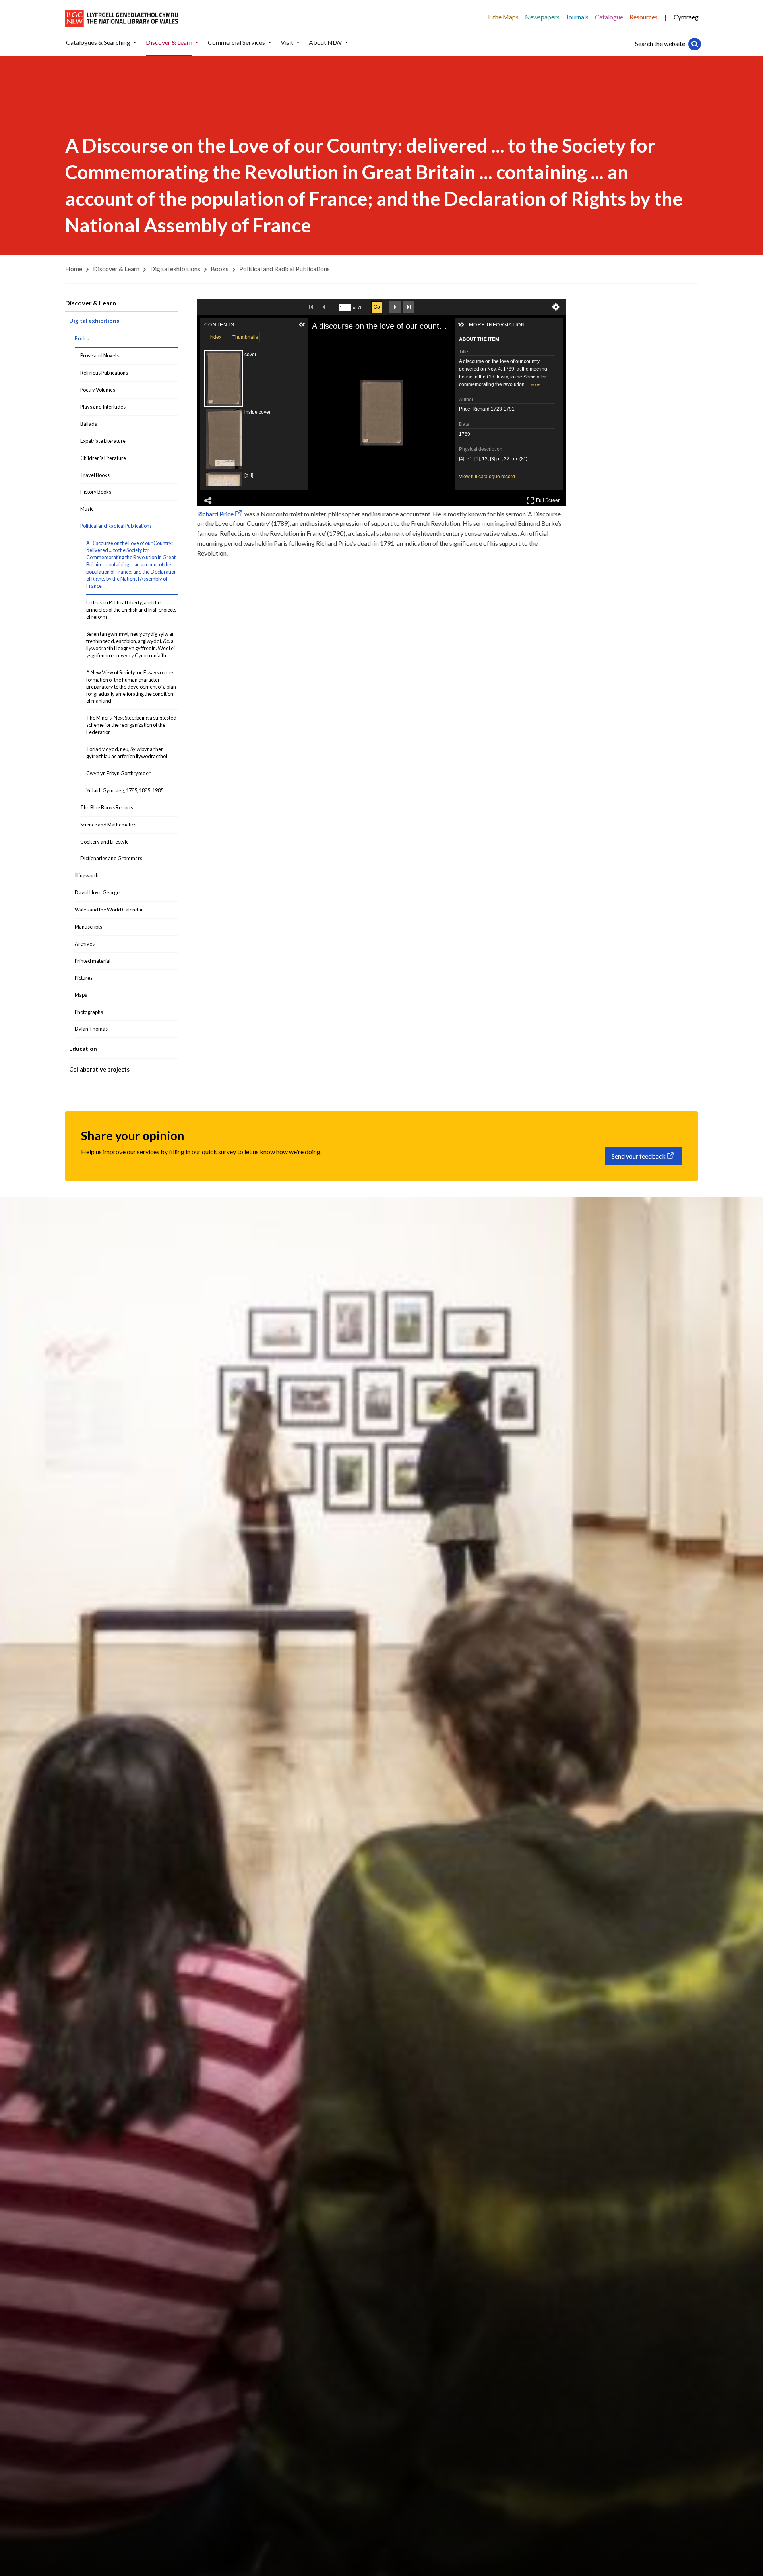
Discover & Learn (91, 303)
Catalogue (609, 17)
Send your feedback (639, 1156)
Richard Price (215, 514)
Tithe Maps (503, 17)
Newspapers (542, 17)
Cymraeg (686, 17)
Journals (577, 17)
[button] (135, 43)
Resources (644, 17)
